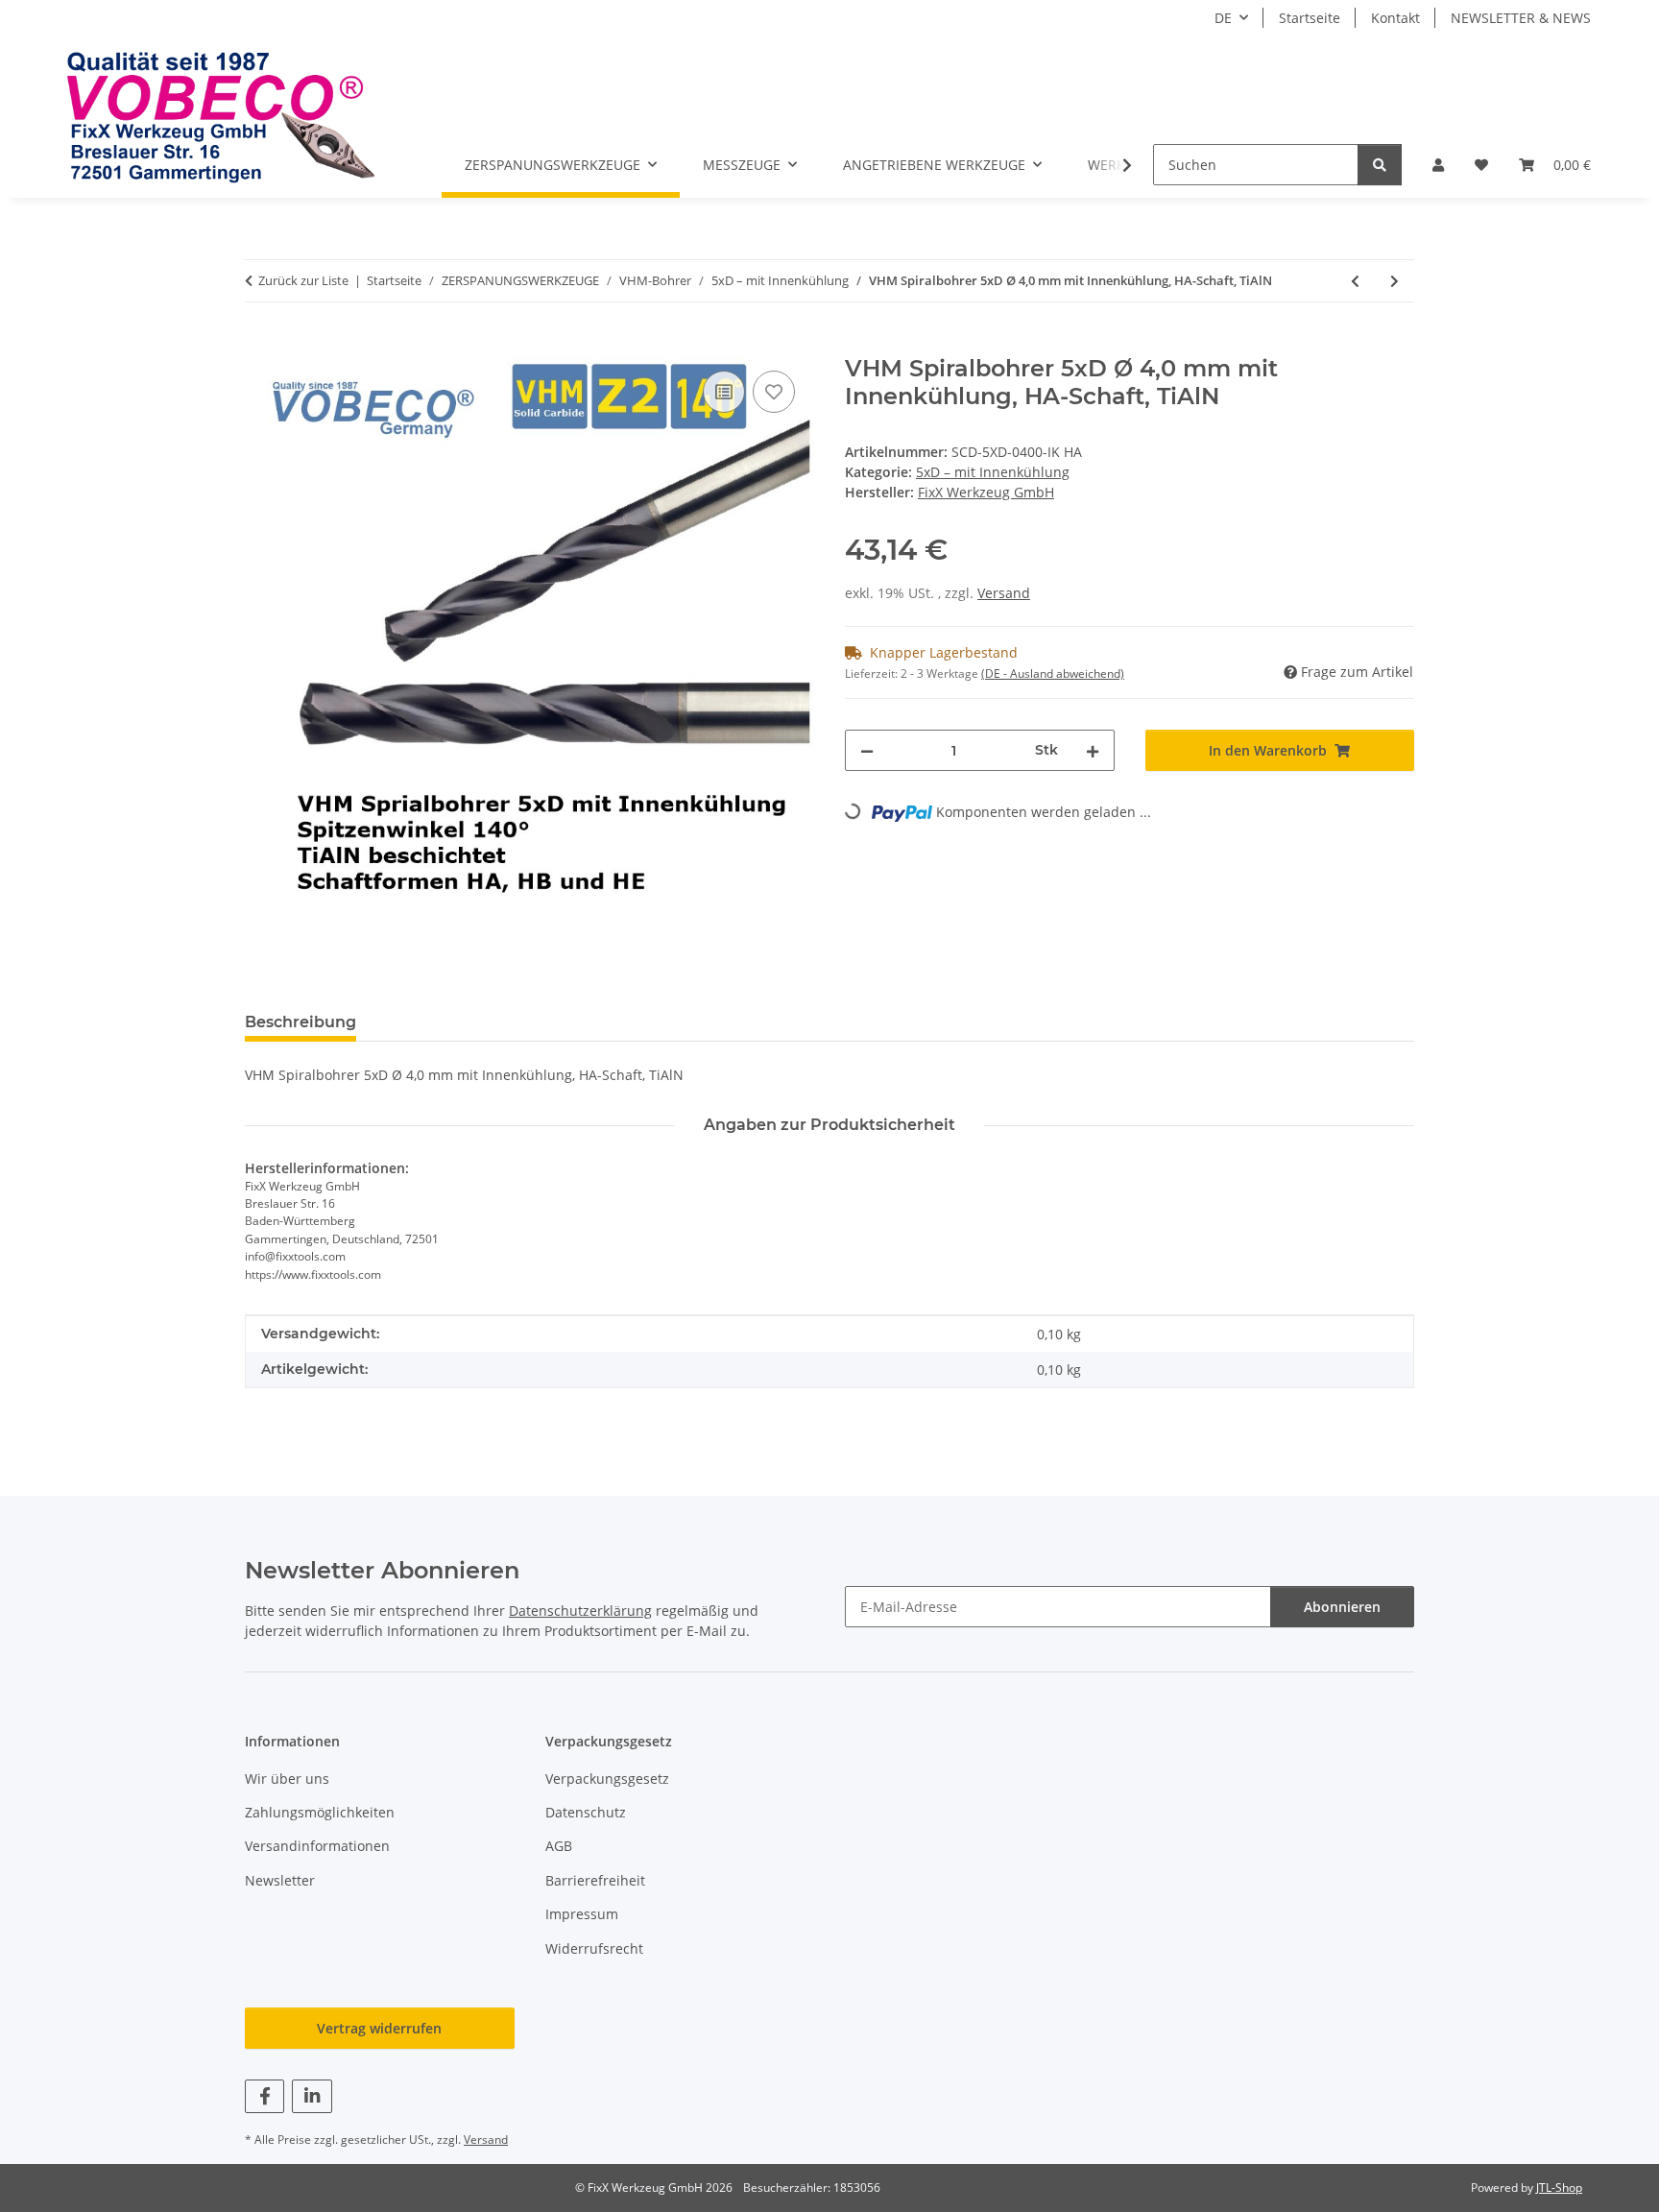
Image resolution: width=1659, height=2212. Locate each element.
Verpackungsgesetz (607, 1779)
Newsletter (280, 1880)
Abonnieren (1342, 1607)
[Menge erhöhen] (1093, 750)
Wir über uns (287, 1779)
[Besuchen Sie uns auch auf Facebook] (264, 2096)
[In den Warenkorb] (260, 345)
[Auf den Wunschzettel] (774, 392)
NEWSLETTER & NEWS (1521, 18)
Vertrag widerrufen (379, 2028)
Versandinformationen (317, 1846)
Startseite (1310, 18)
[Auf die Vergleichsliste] (724, 392)
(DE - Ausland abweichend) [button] (1053, 673)
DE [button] (1223, 18)
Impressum (582, 1914)
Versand (1004, 593)
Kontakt (1395, 18)
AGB (559, 1846)
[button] (1438, 165)
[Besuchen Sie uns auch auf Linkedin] (312, 2096)
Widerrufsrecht (594, 1948)
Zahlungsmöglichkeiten (320, 1812)
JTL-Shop (1559, 2188)
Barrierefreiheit (595, 1880)
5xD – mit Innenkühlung (993, 472)
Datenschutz (586, 1812)
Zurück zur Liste (303, 280)
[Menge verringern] (867, 750)
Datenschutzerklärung (580, 1611)
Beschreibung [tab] (301, 1022)
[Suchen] (1380, 165)
